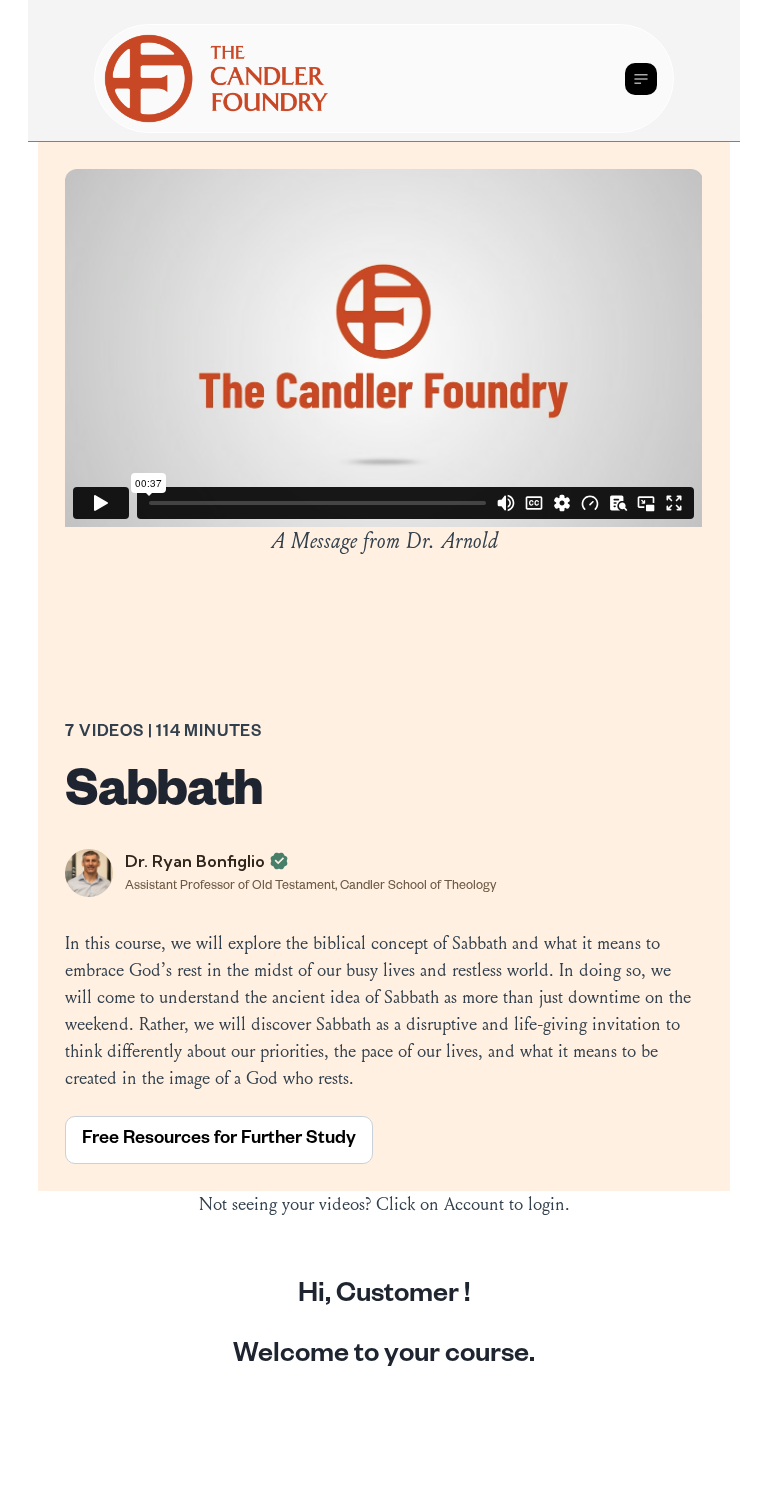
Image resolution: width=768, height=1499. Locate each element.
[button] (641, 79)
